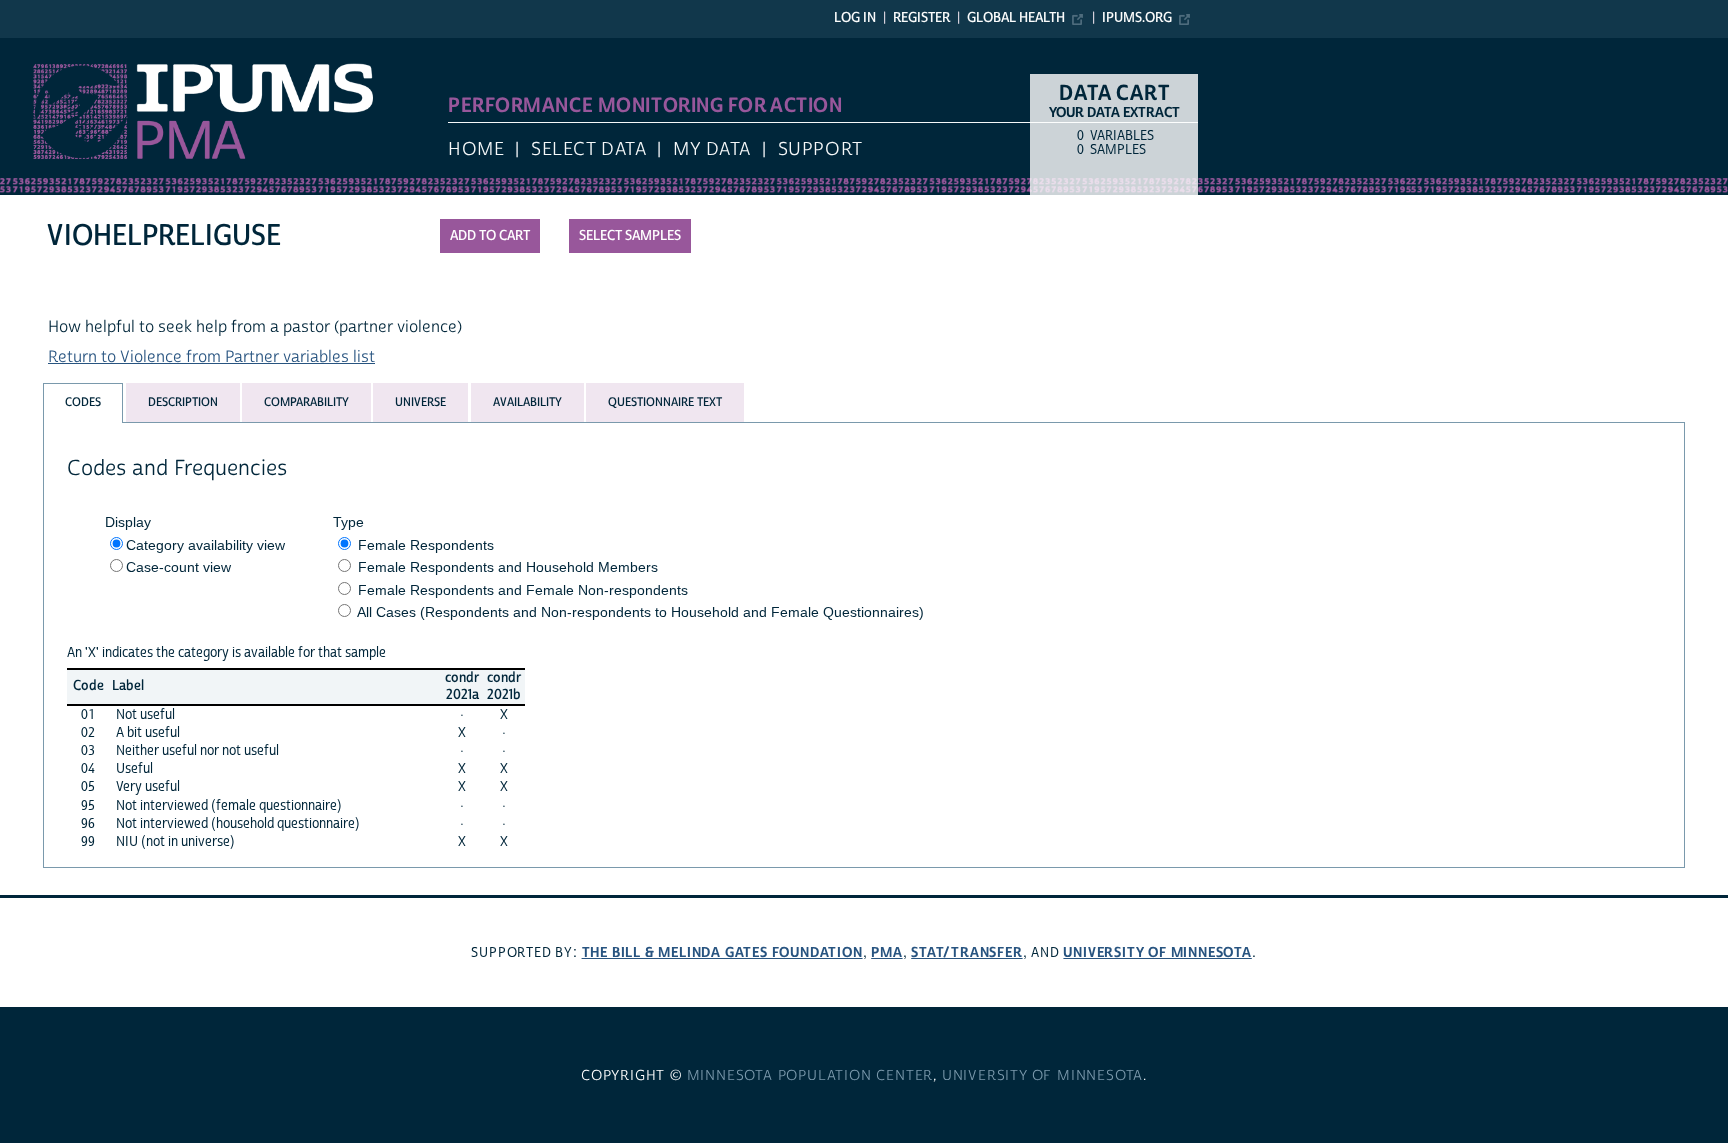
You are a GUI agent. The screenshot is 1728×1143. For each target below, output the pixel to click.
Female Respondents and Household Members (508, 567)
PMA (886, 952)
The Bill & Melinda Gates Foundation (722, 952)
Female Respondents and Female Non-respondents (523, 590)
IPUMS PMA (43, 48)
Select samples (630, 236)
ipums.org (1137, 18)
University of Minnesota (1157, 952)
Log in (855, 18)
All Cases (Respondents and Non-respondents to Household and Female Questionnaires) (640, 612)
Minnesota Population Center (810, 1076)
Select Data (588, 149)
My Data (712, 149)
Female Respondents (426, 545)
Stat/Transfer (966, 952)
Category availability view (205, 545)
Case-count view (178, 567)
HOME (476, 149)
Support (820, 149)
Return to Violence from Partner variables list (211, 357)
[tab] (83, 402)
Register (921, 18)
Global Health (1016, 18)
